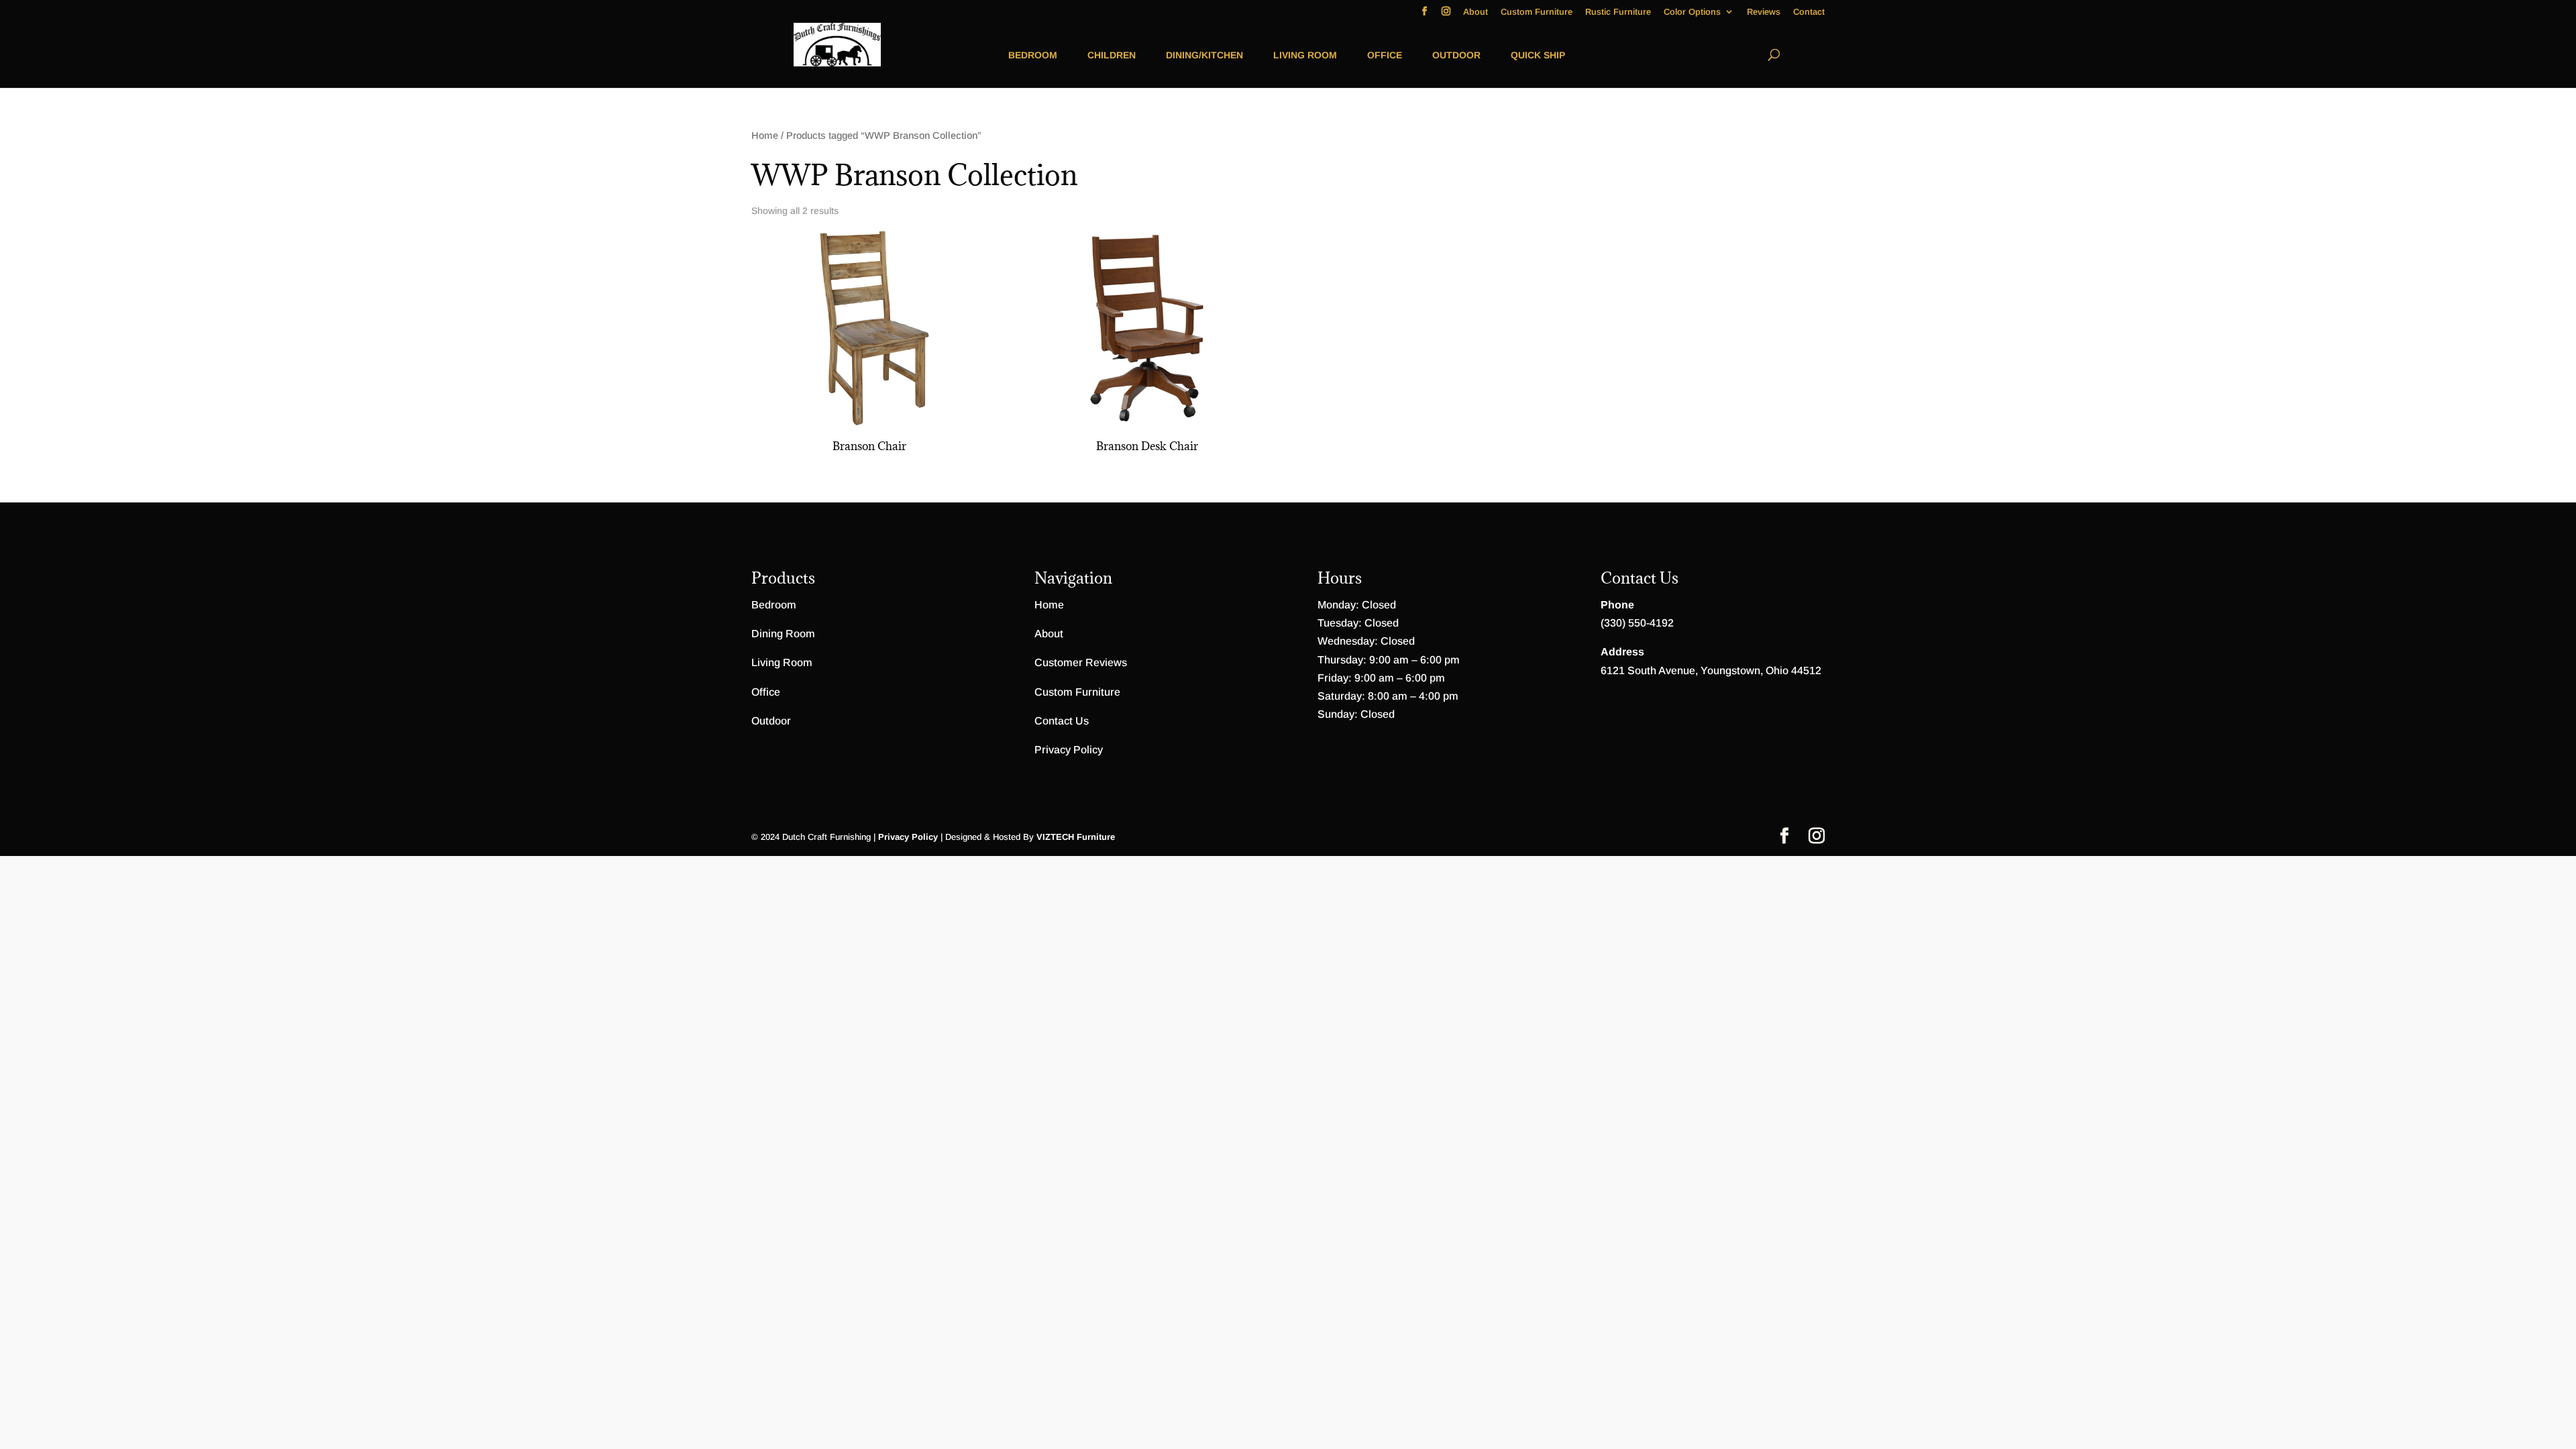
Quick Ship (1538, 55)
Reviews (1764, 12)
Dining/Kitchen (1204, 55)
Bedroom (1033, 55)
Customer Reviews (1081, 662)
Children (1112, 55)
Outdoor (1456, 55)
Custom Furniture (1537, 12)
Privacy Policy (1069, 750)
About (1475, 12)
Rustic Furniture (1618, 12)
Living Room (1305, 55)
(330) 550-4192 (1637, 623)
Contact (1809, 12)
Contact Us (1062, 721)
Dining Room (783, 634)
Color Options (1692, 12)
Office (1385, 55)
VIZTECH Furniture (1076, 837)
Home (765, 136)
